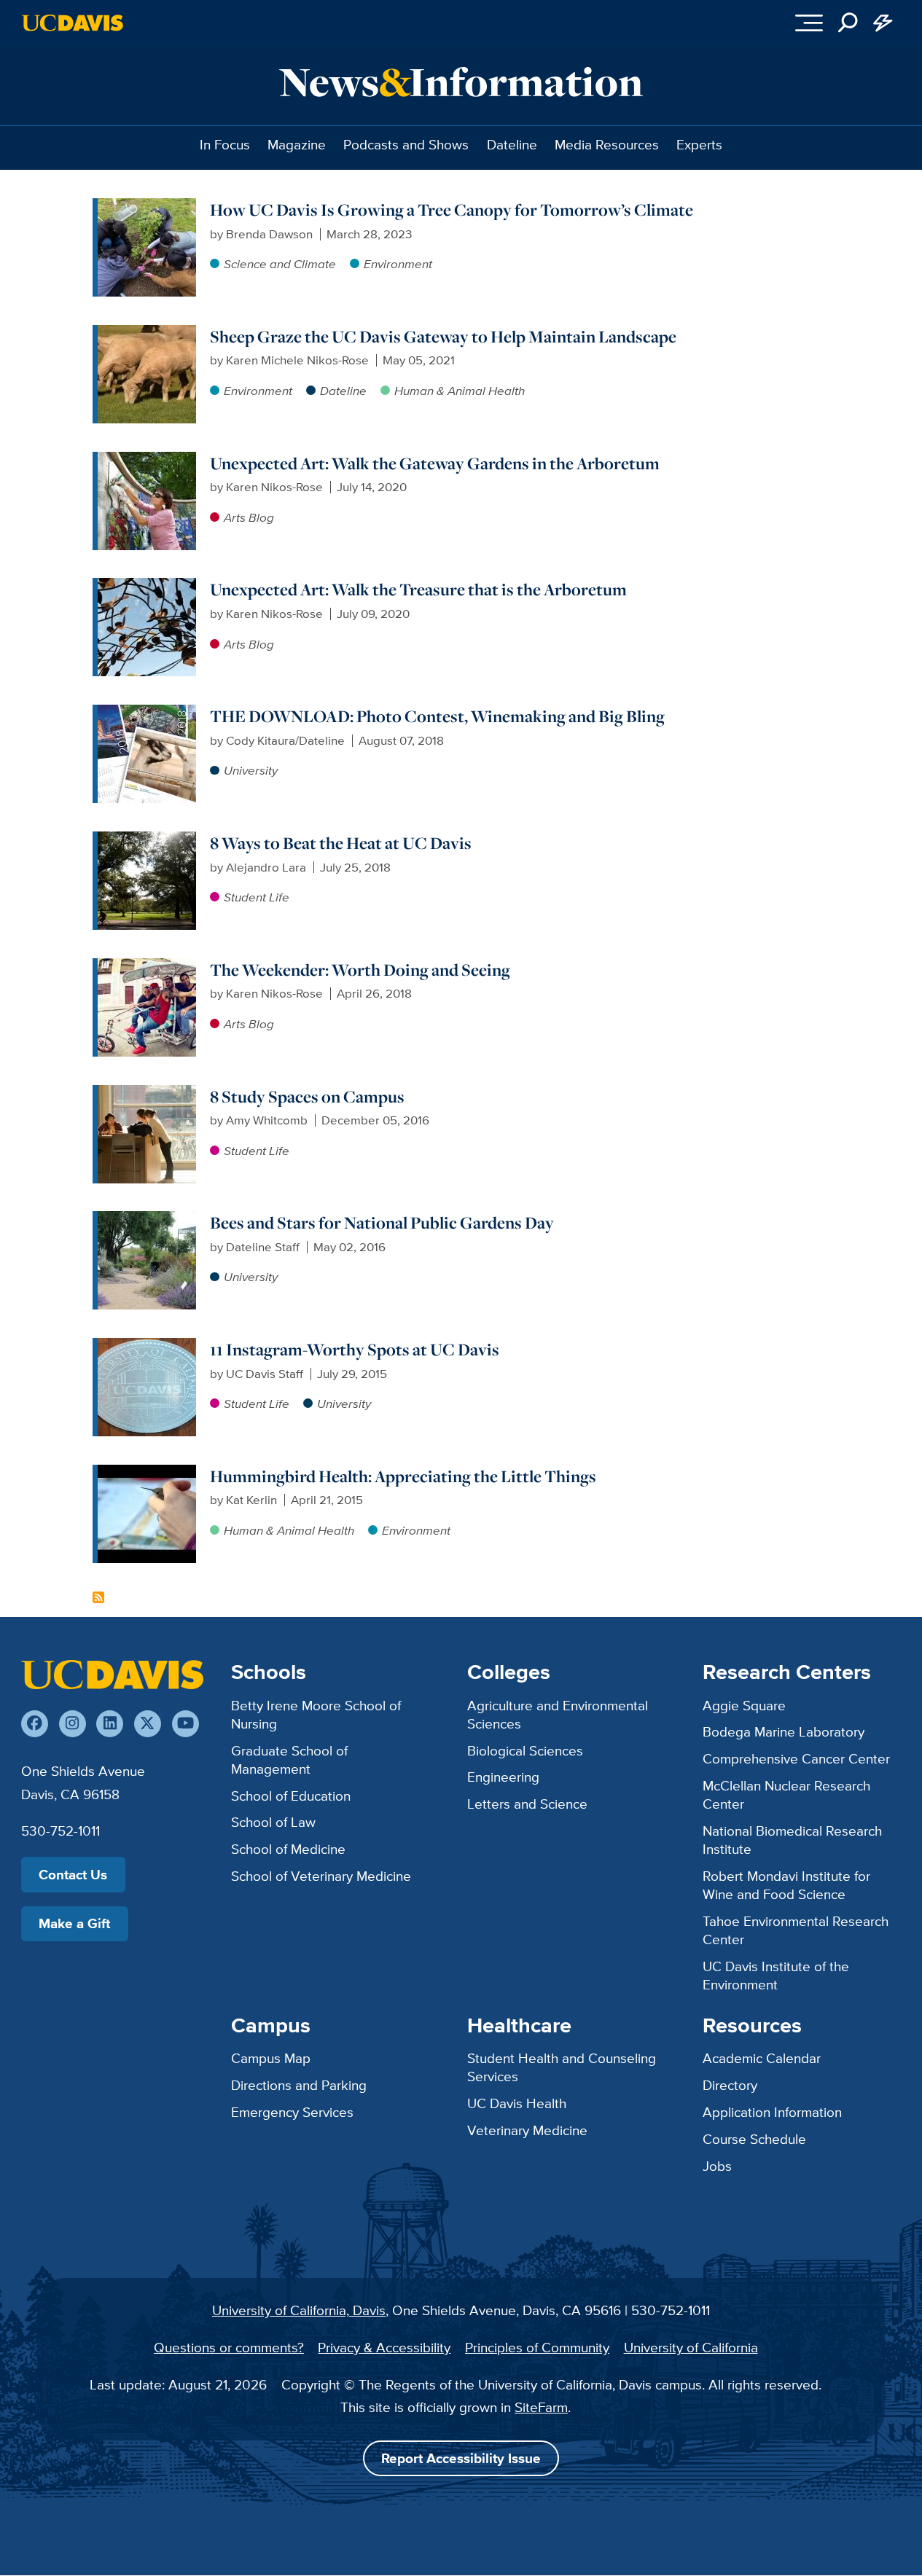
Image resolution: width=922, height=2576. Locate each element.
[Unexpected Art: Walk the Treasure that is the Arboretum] (147, 587)
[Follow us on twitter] (148, 1724)
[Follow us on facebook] (35, 1724)
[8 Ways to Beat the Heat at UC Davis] (147, 840)
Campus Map (271, 2058)
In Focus (225, 144)
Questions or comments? (229, 2347)
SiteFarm (541, 2407)
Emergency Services (292, 2112)
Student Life (257, 897)
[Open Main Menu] (809, 23)
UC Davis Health (517, 2103)
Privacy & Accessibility (384, 2347)
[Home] (112, 1674)
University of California (691, 2347)
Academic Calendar (762, 2058)
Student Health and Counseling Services (562, 2067)
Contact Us (73, 1875)
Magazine (297, 144)
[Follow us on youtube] (185, 1724)
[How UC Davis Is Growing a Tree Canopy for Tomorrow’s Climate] (147, 207)
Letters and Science (527, 1804)
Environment (398, 264)
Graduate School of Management (289, 1759)
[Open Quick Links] (883, 23)
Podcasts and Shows (406, 144)
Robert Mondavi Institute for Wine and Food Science (786, 1885)
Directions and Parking (299, 2085)
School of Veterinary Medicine (321, 1876)
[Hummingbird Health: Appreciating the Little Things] (147, 1473)
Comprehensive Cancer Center (796, 1758)
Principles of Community (537, 2347)
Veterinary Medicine (527, 2130)
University (251, 770)
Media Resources (607, 144)
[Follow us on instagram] (73, 1724)
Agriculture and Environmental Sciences (558, 1714)
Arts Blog (249, 517)
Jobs (717, 2166)
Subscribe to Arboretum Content (98, 1597)
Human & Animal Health (460, 391)
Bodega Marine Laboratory (784, 1731)
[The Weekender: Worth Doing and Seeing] (147, 967)
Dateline (512, 144)
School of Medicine (288, 1849)
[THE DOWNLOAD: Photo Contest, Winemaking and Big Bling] (147, 713)
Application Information (772, 2112)
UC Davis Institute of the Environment (776, 1975)
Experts (699, 144)
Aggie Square (744, 1705)
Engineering (503, 1777)
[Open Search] (848, 23)
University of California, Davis (299, 2310)
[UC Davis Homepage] (73, 23)
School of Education (291, 1796)
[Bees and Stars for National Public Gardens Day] (147, 1220)
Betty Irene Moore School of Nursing (316, 1714)
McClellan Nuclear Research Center (786, 1794)
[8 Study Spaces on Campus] (147, 1094)
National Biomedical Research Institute (792, 1840)
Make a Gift (74, 1923)
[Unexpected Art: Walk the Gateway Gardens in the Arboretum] (147, 461)
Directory (730, 2085)
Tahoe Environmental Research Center (796, 1930)
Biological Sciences (525, 1750)
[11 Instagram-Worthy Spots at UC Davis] (147, 1347)
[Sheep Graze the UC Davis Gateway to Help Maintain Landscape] (147, 334)
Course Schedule (754, 2139)
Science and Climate (280, 264)
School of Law (273, 1822)
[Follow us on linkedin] (110, 1724)
